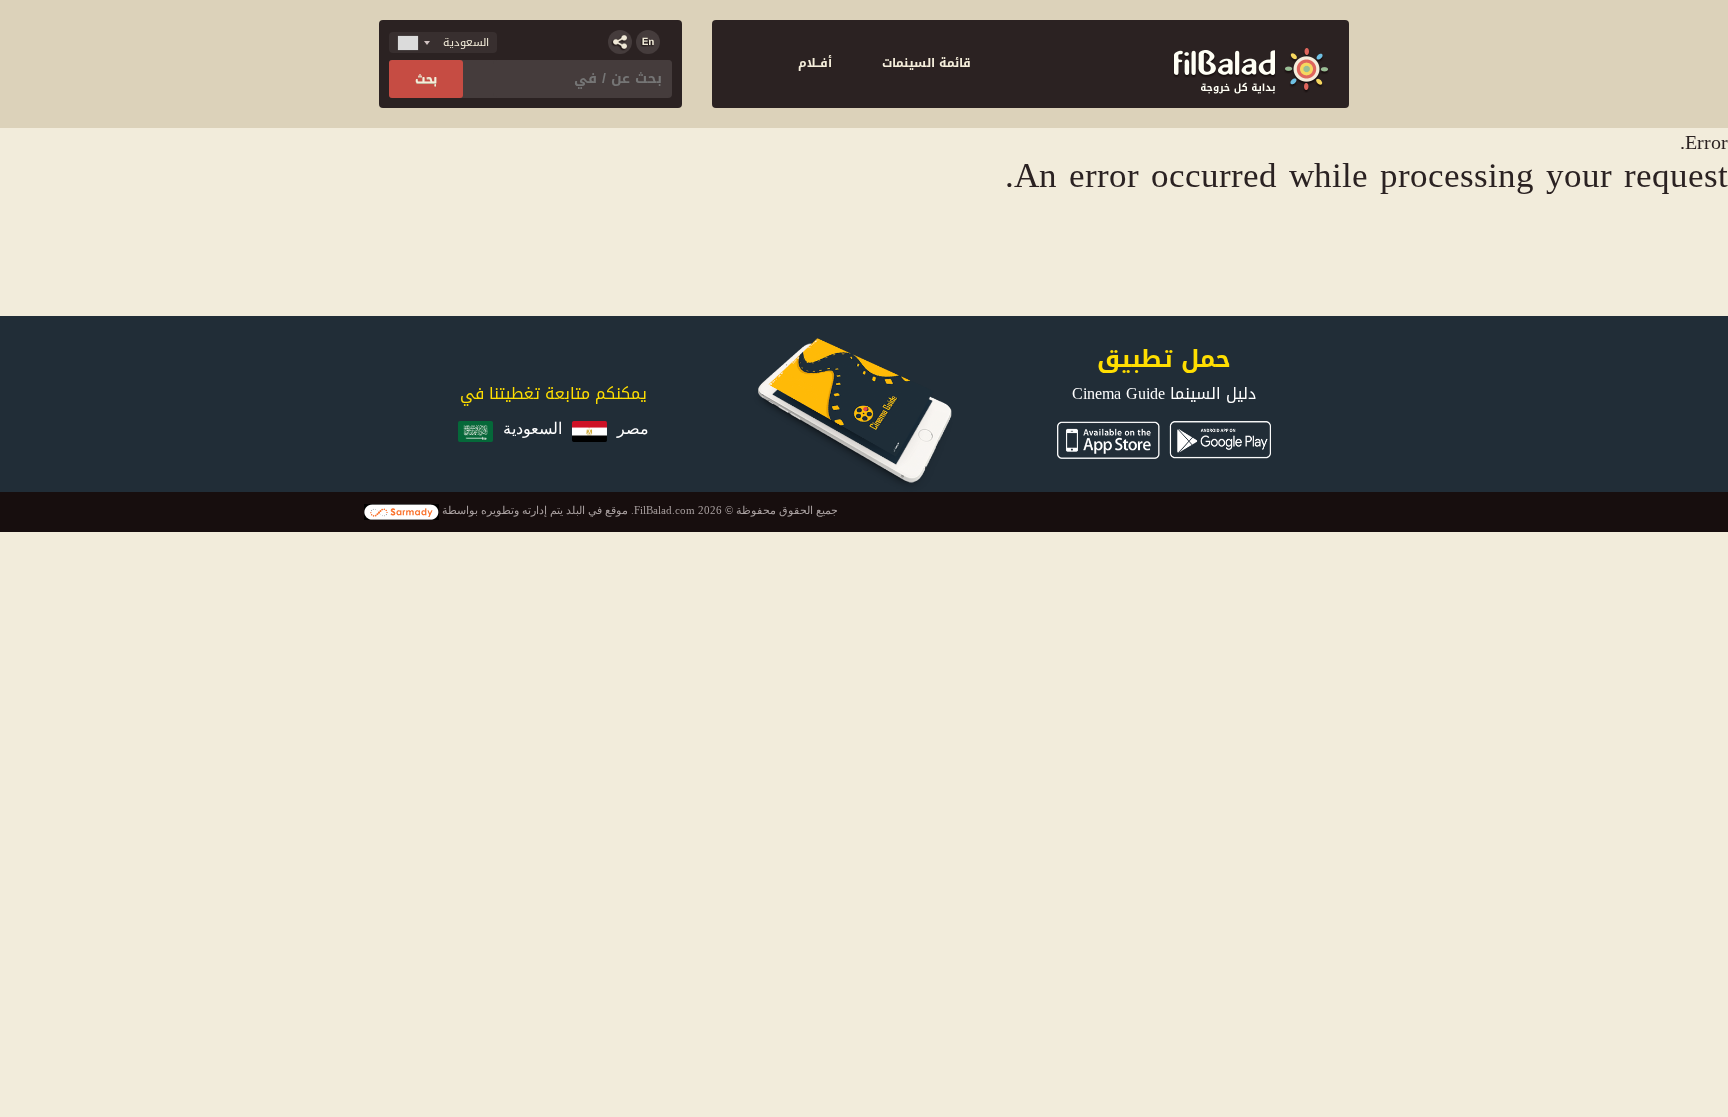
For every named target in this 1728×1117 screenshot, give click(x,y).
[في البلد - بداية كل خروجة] (1251, 64)
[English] (648, 42)
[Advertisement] (865, 251)
